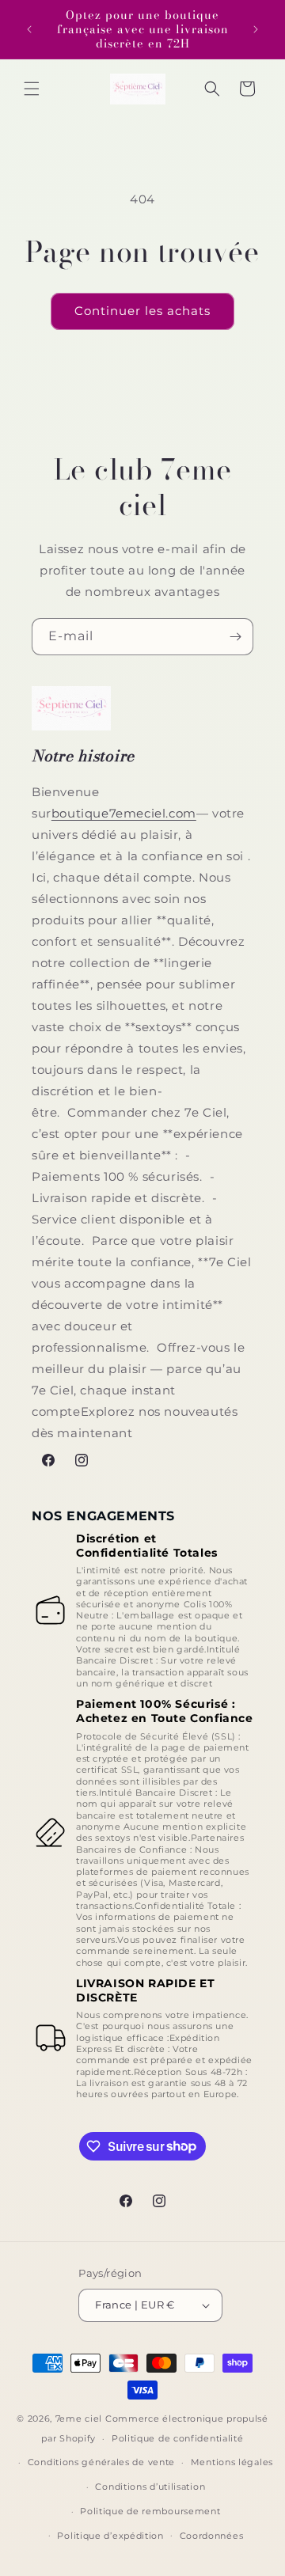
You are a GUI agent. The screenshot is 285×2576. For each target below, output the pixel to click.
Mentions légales (232, 2462)
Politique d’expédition (110, 2536)
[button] (32, 89)
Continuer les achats (142, 311)
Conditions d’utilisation (150, 2487)
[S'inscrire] (235, 637)
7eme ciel (79, 2419)
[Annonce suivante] (256, 29)
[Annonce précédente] (29, 29)
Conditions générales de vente (101, 2462)
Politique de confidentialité (178, 2438)
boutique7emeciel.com (124, 813)
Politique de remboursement (150, 2511)
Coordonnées (212, 2536)
